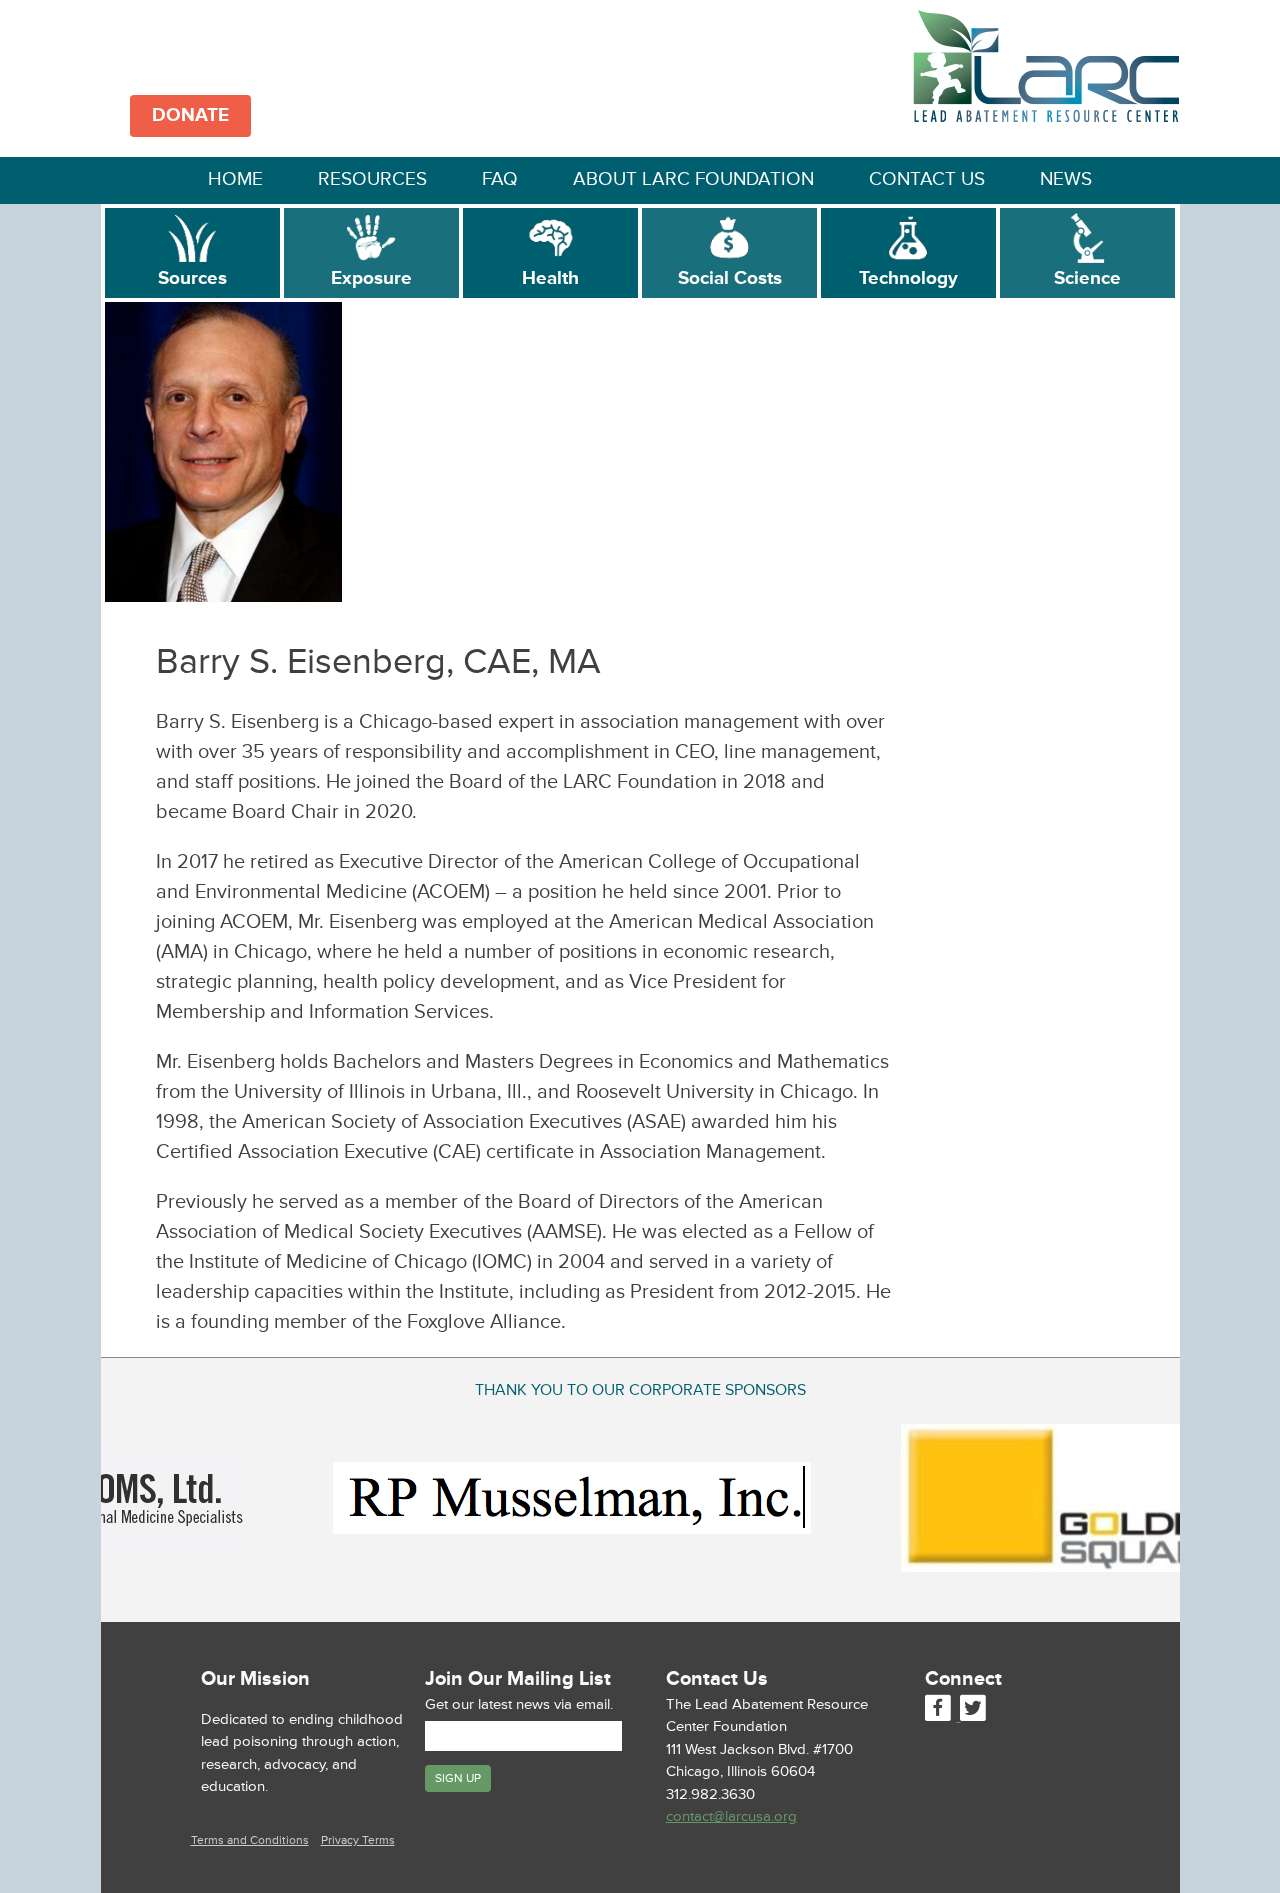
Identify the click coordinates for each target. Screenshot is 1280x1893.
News (1066, 179)
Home (235, 179)
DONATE (190, 115)
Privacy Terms (358, 1840)
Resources (372, 179)
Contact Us (927, 179)
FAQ (500, 179)
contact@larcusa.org (731, 1816)
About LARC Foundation (693, 179)
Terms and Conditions (250, 1840)
